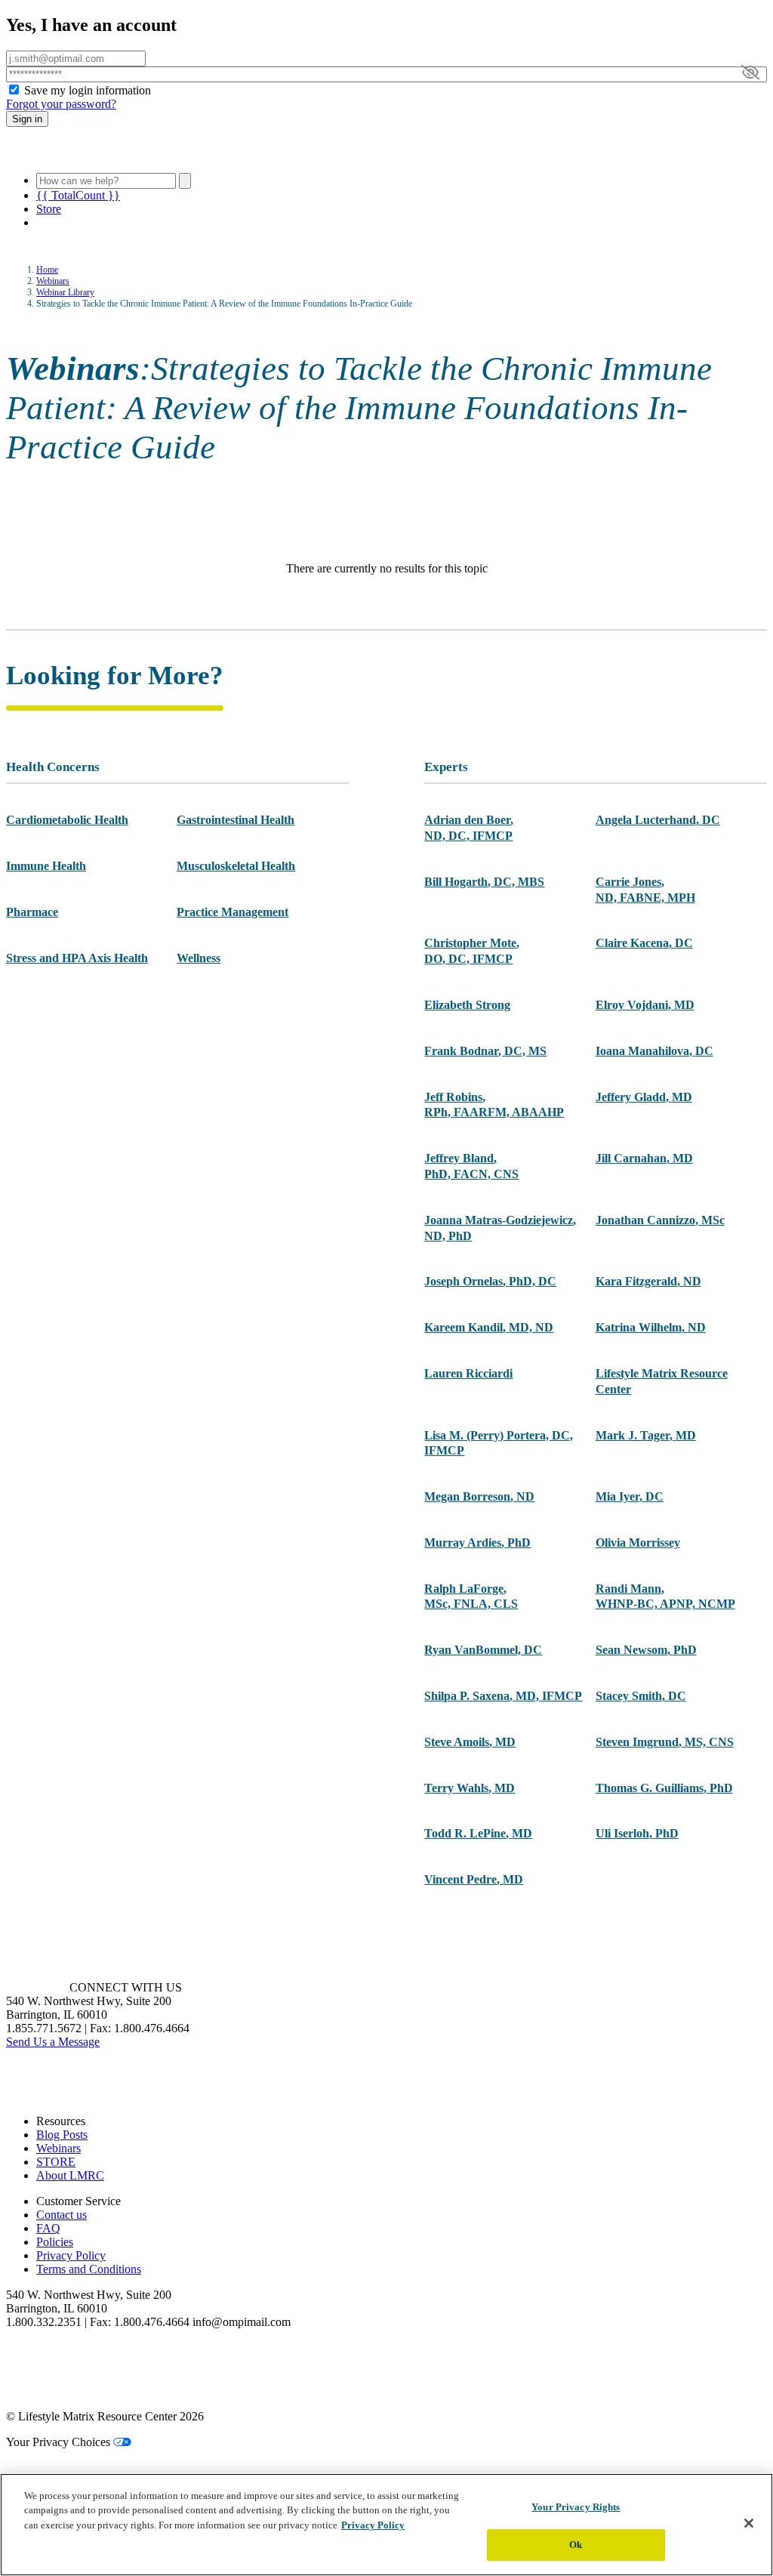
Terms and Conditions (89, 2269)
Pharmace (32, 912)
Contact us (62, 2215)
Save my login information (88, 90)
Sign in (27, 119)
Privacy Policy (71, 2255)
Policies (55, 2242)
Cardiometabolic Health (67, 820)
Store (49, 209)
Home (47, 270)
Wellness (199, 958)
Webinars (53, 281)
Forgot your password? (61, 104)
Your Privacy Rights (576, 2507)
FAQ (48, 2228)
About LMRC (70, 2175)
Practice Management (233, 912)
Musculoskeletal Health (236, 866)
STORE (56, 2162)
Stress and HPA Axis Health (77, 958)
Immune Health (46, 866)
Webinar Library (65, 292)
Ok (576, 2545)
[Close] (749, 2523)
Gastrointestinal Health (236, 820)
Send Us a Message (53, 2042)
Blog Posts (62, 2135)
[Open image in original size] (93, 154)
